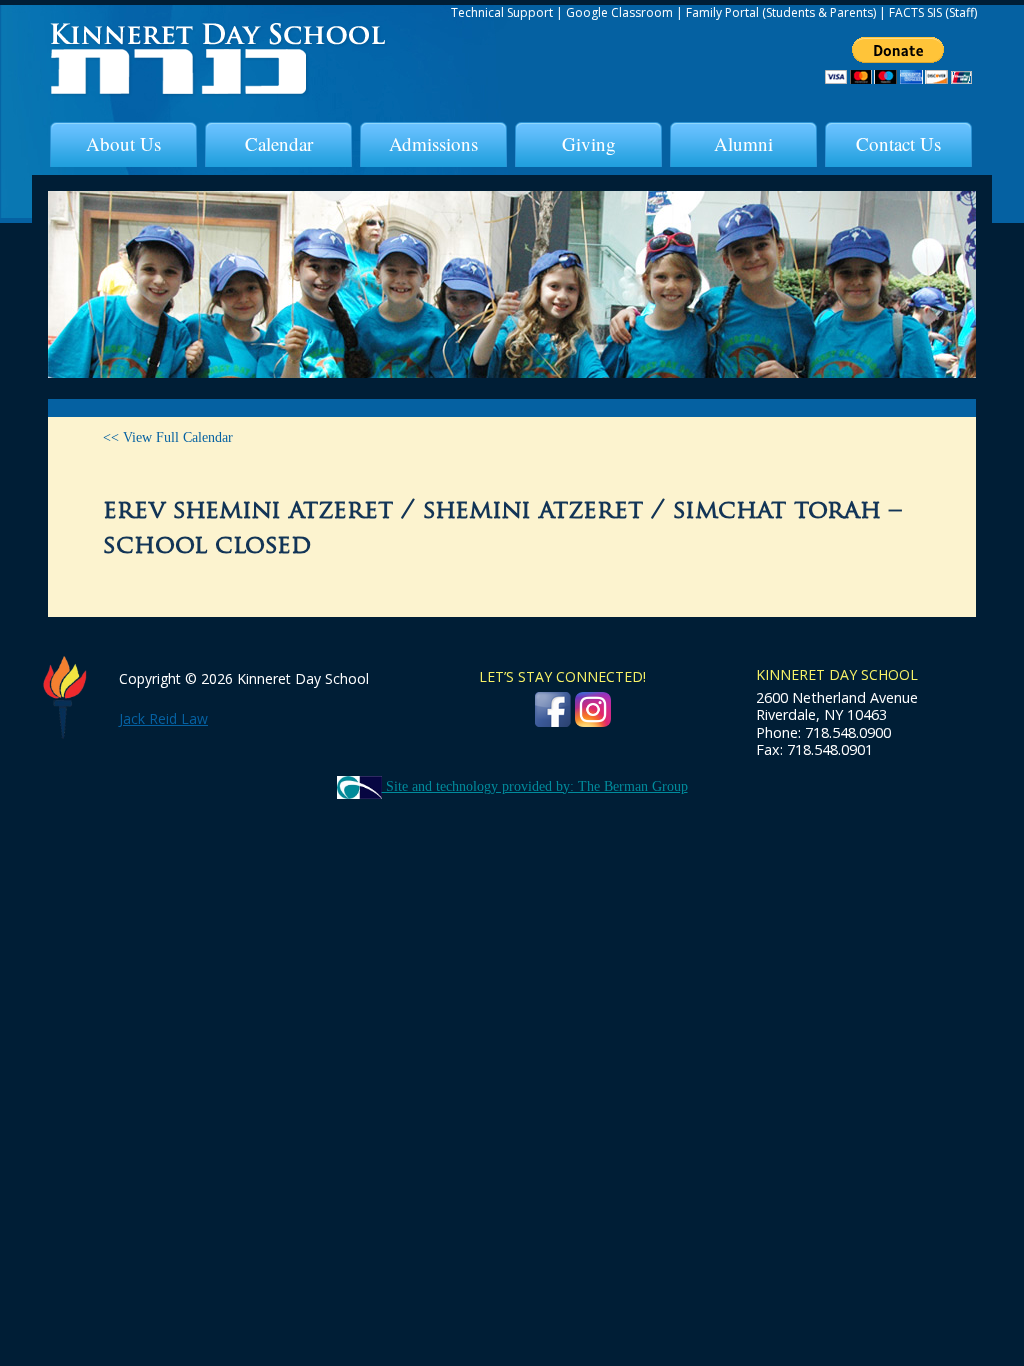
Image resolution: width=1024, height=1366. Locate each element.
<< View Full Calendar (168, 437)
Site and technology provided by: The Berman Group (535, 786)
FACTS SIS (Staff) (933, 12)
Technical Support (502, 12)
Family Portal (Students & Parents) (781, 12)
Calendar (279, 143)
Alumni (743, 143)
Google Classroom (619, 12)
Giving (589, 143)
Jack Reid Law (163, 718)
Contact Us (898, 143)
